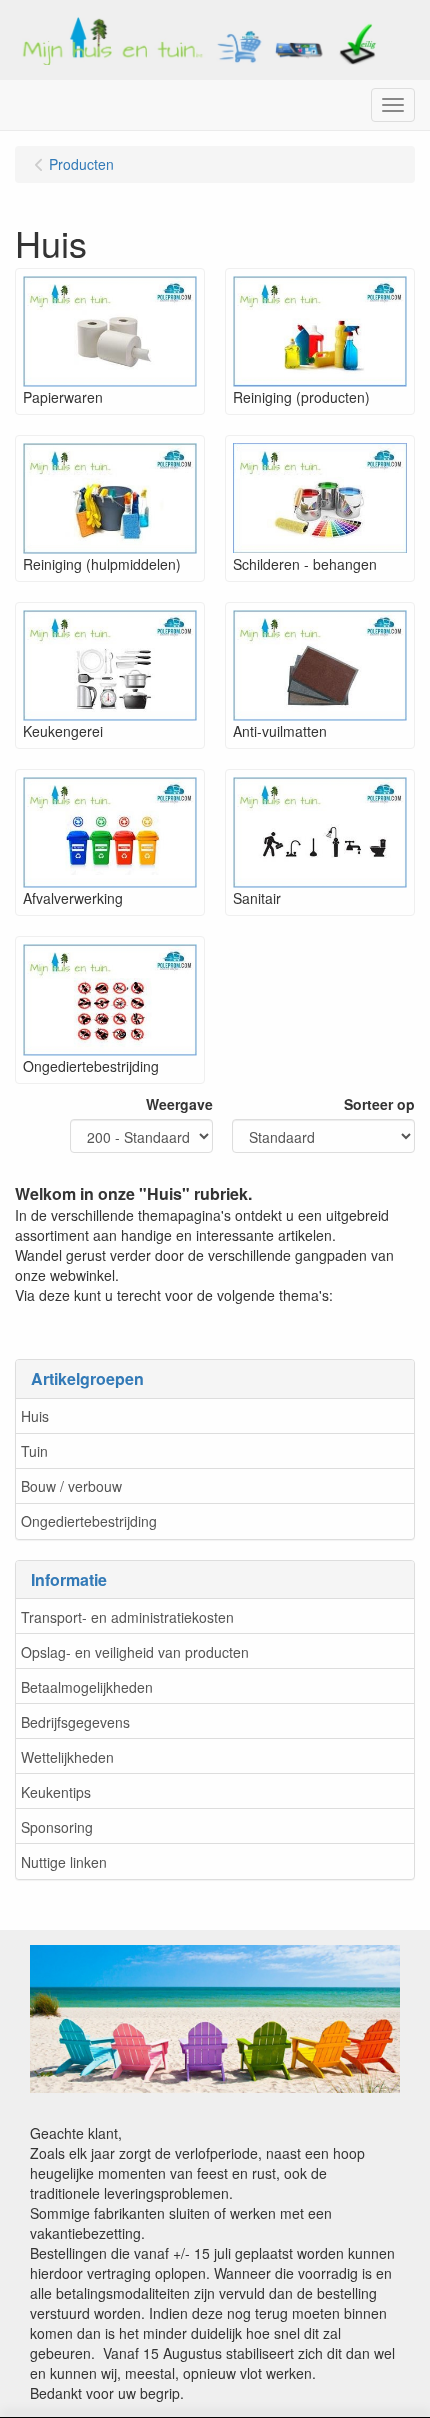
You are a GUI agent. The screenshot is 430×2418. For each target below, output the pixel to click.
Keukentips (56, 1792)
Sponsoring (57, 1827)
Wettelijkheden (67, 1757)
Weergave (179, 1104)
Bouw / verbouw (71, 1486)
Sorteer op (379, 1104)
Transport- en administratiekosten (127, 1617)
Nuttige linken (64, 1862)
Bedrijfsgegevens (75, 1722)
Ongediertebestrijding (89, 1521)
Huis (35, 1416)
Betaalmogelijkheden (87, 1687)
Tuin (34, 1451)
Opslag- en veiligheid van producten (135, 1652)
